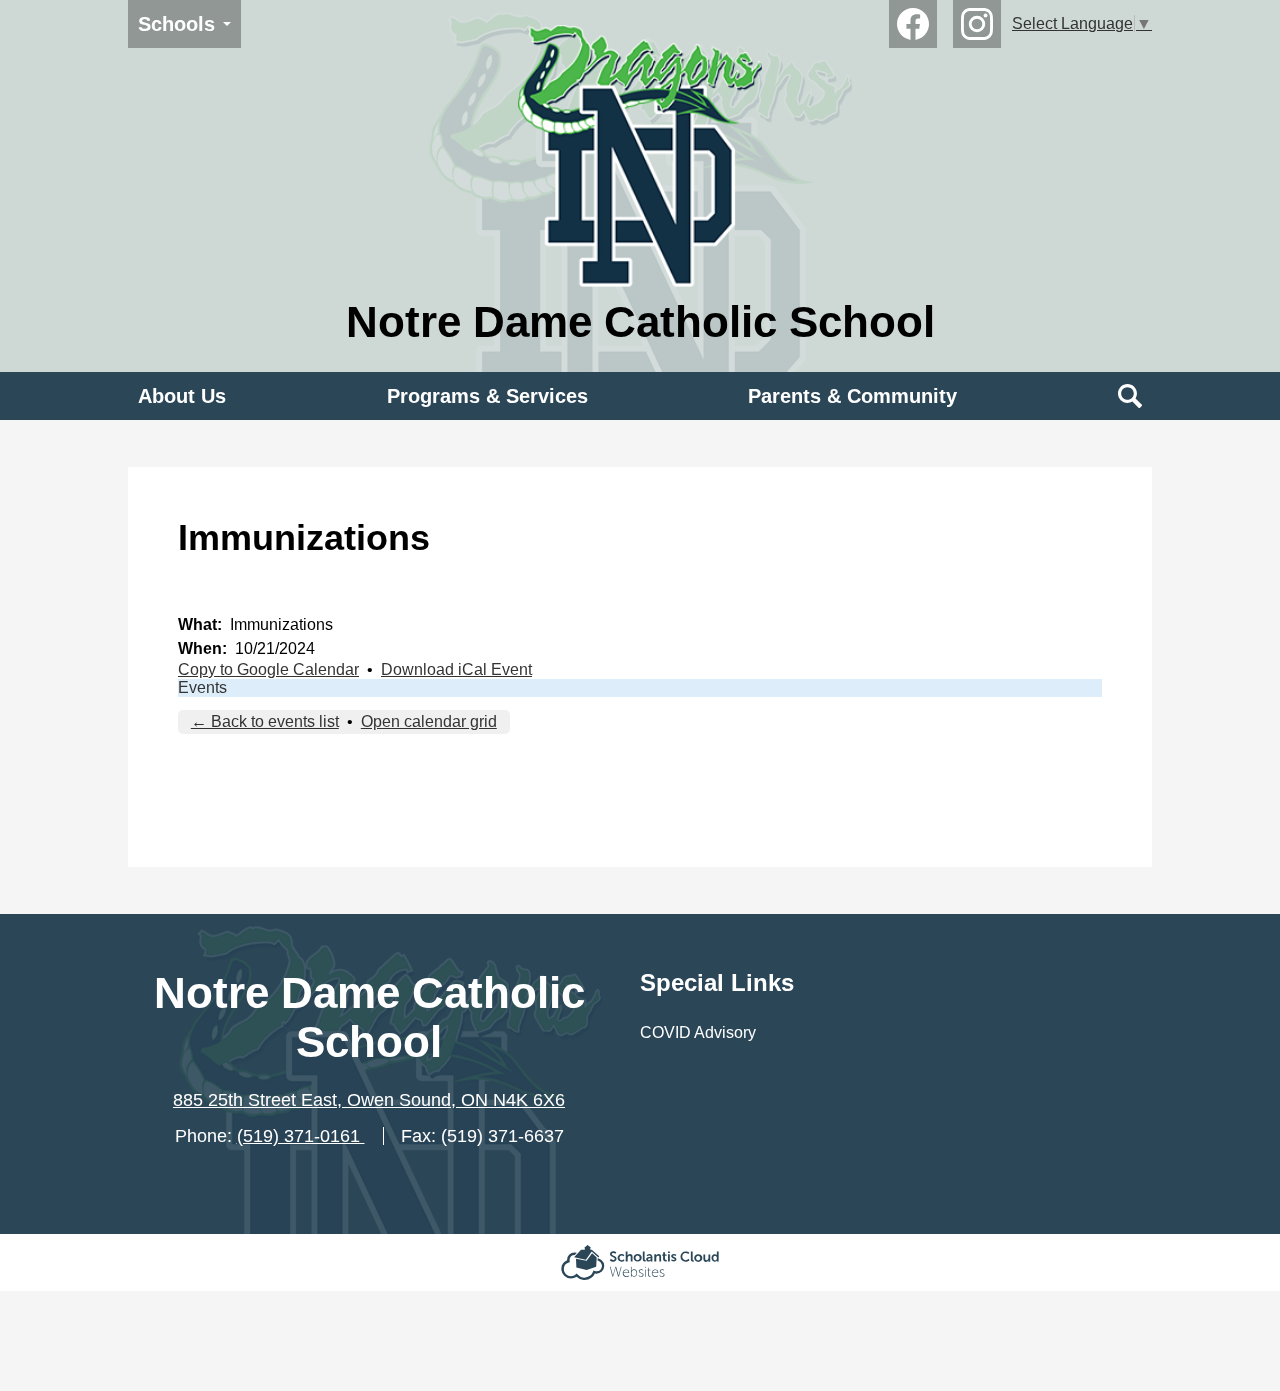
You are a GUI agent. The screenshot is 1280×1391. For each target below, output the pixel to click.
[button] (182, 396)
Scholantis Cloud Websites (640, 1262)
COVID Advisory (698, 1032)
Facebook (913, 24)
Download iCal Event (456, 669)
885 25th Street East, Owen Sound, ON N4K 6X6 (369, 1100)
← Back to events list (265, 721)
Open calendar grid (429, 721)
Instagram (977, 24)
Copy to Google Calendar (268, 669)
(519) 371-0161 (301, 1136)
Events (202, 687)
